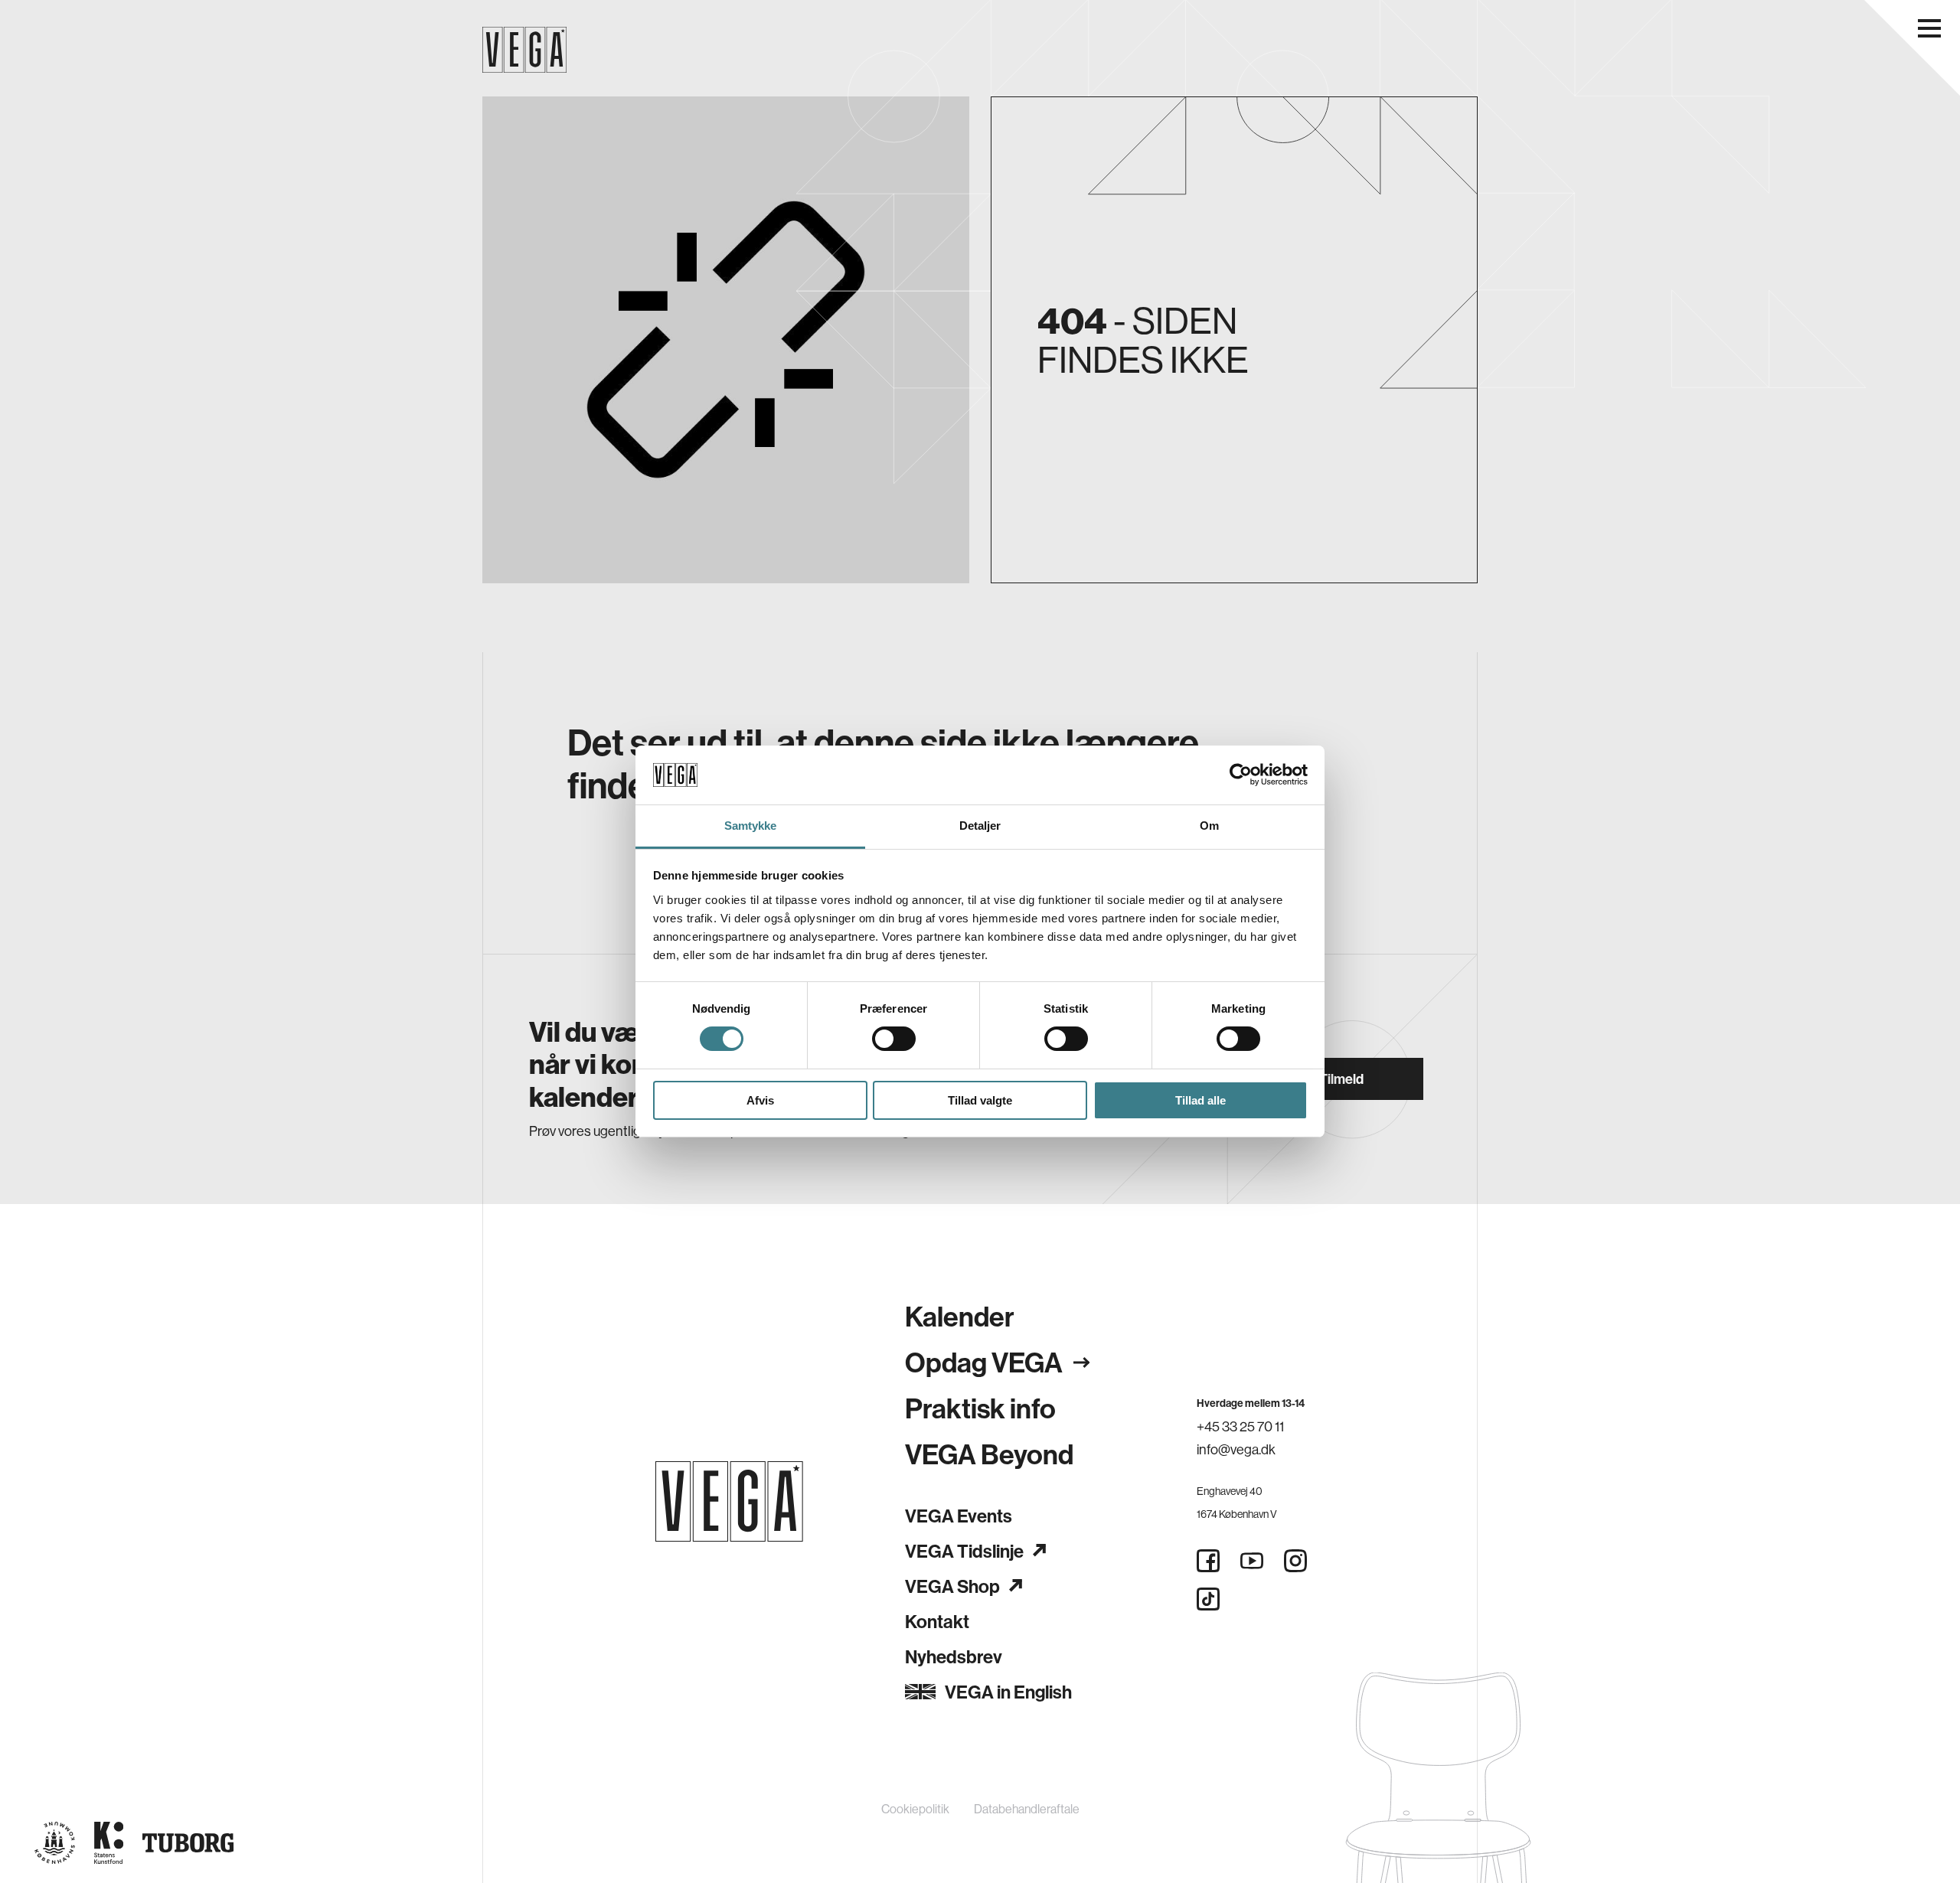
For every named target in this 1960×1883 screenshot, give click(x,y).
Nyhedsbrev (954, 1656)
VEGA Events (959, 1516)
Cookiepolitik (915, 1809)
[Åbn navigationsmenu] (1929, 28)
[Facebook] (1208, 1561)
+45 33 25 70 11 (1240, 1426)
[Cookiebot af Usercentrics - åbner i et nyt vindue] (1241, 775)
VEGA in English (1008, 1692)
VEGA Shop (952, 1586)
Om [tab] (1209, 826)
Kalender (960, 1316)
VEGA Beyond (989, 1454)
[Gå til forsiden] (729, 1501)
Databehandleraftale (1027, 1809)
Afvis (760, 1100)
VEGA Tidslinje (964, 1551)
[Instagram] (1295, 1561)
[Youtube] (1252, 1561)
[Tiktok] (1208, 1599)
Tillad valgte (980, 1100)
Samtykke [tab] (751, 826)
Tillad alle (1200, 1100)
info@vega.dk (1236, 1449)
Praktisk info (980, 1408)
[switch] (894, 1039)
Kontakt (937, 1621)
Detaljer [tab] (980, 826)
